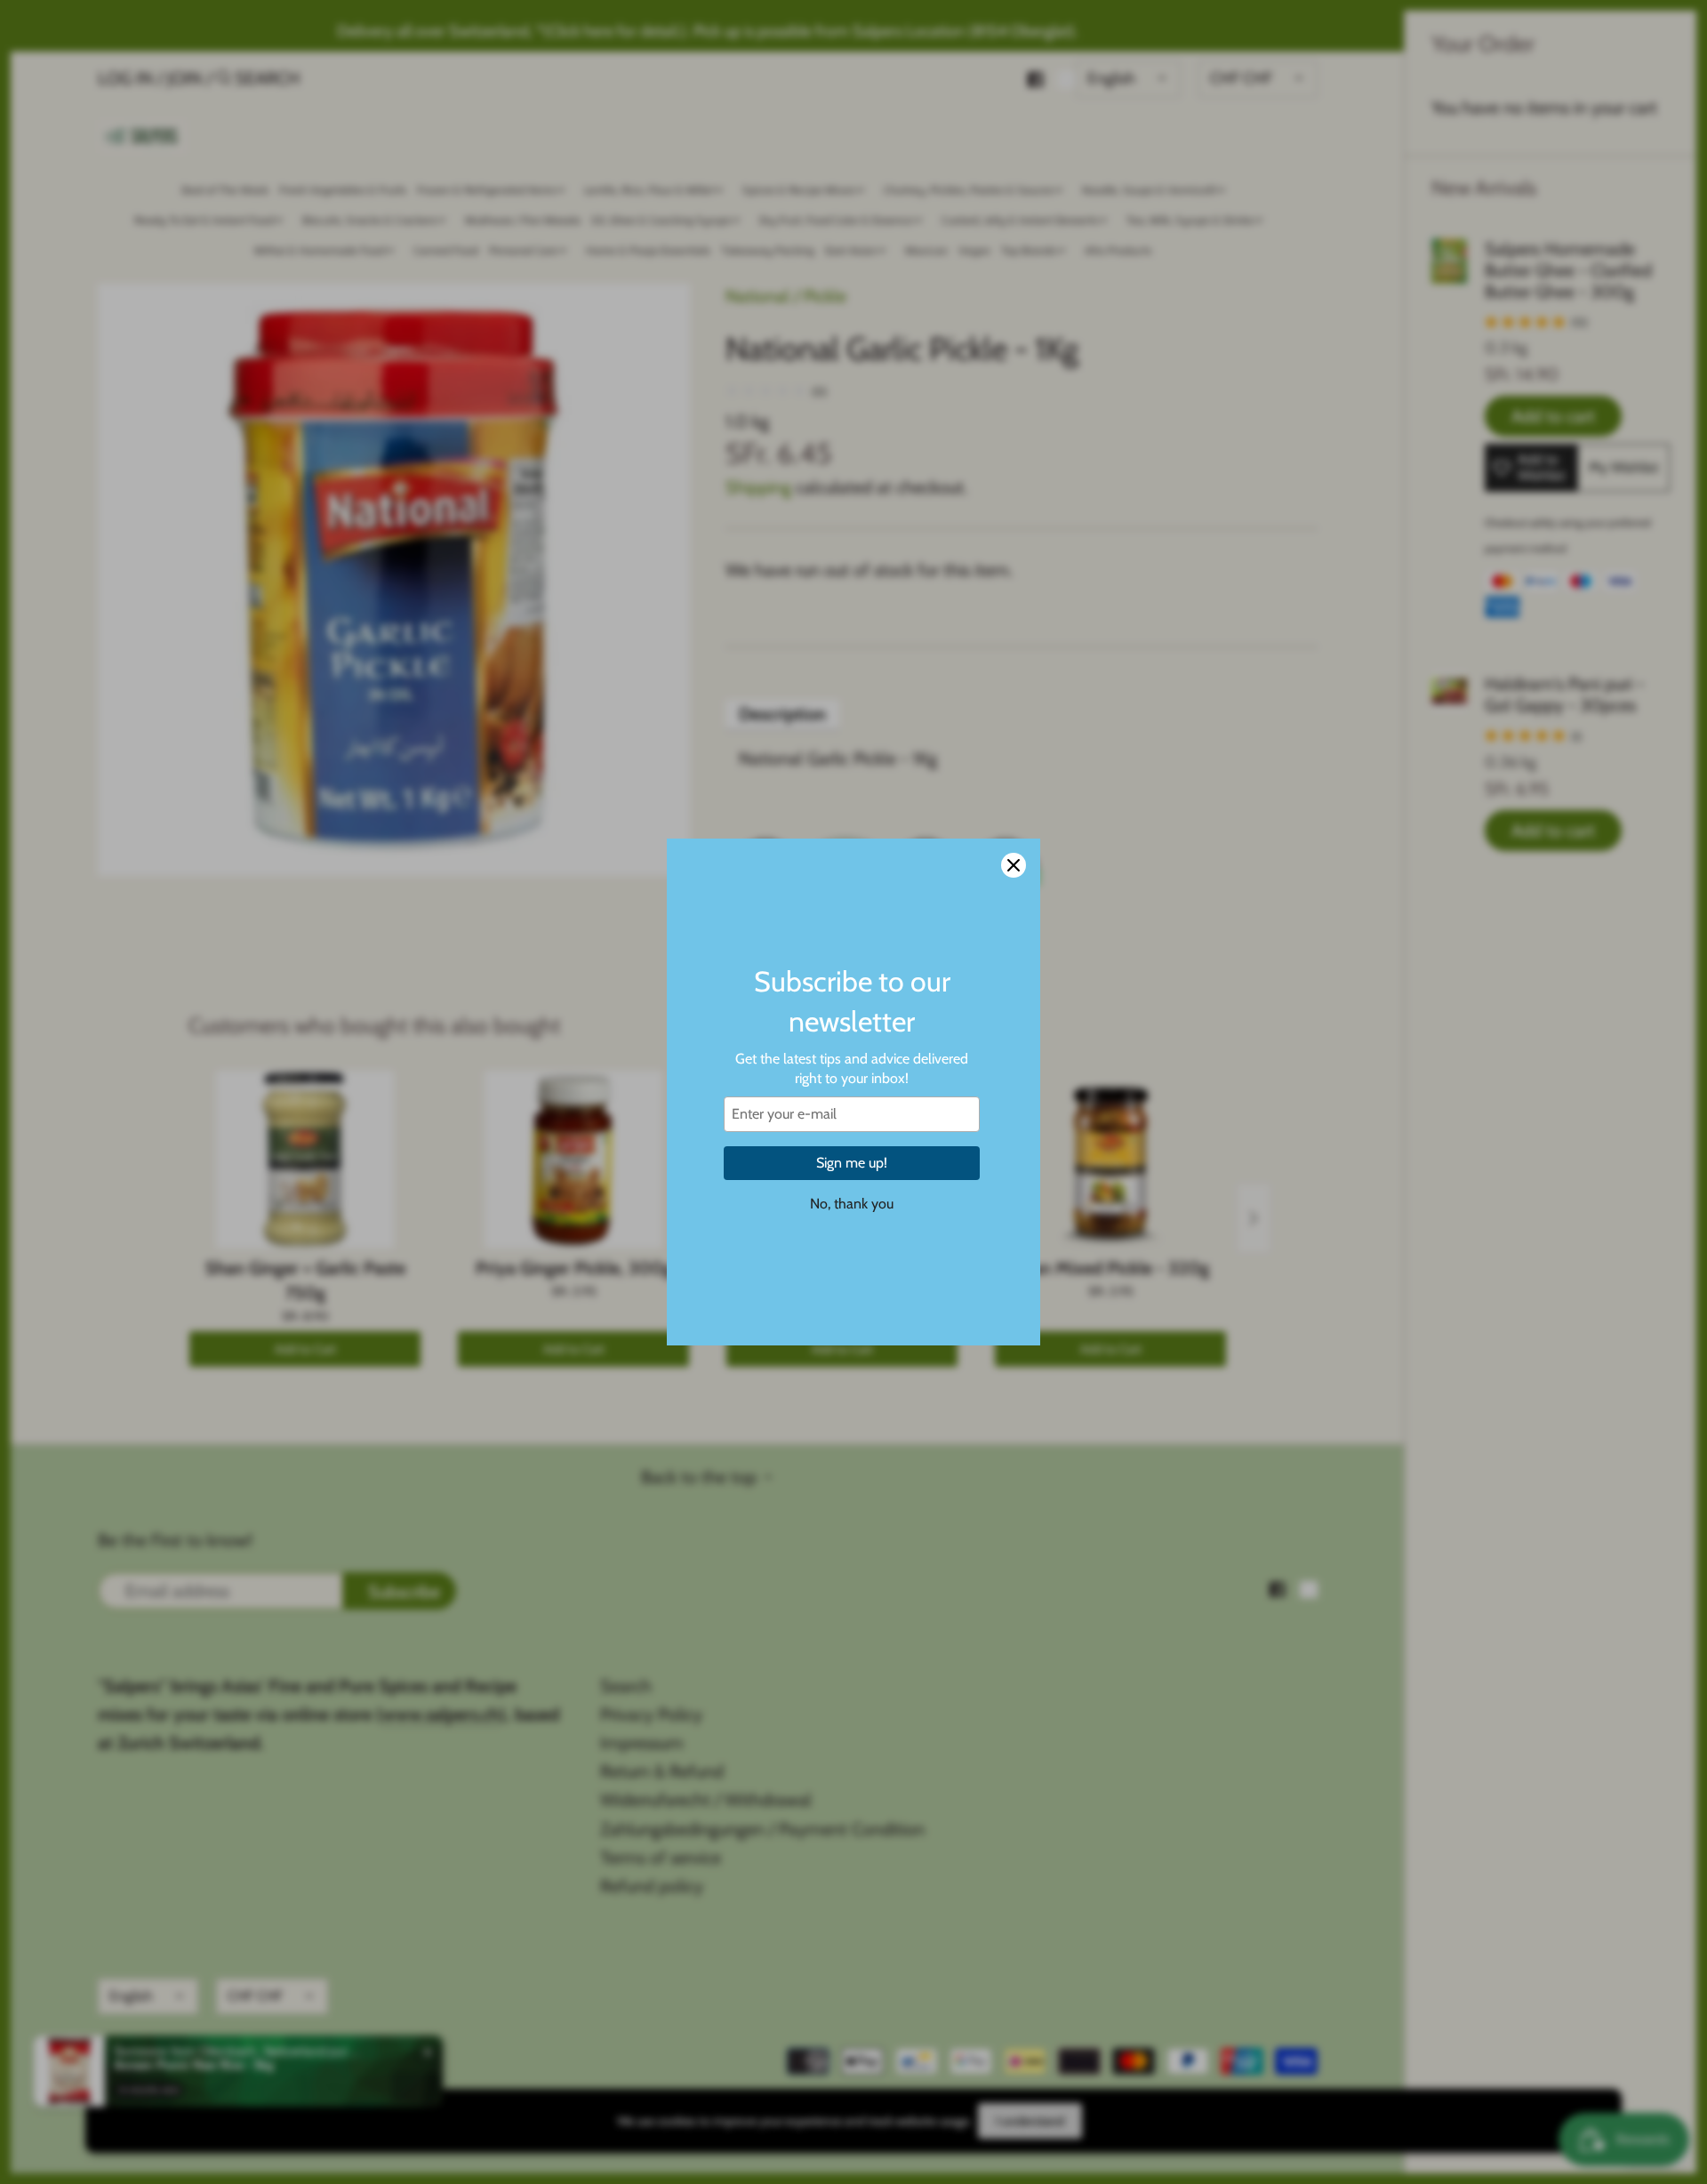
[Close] (1014, 865)
